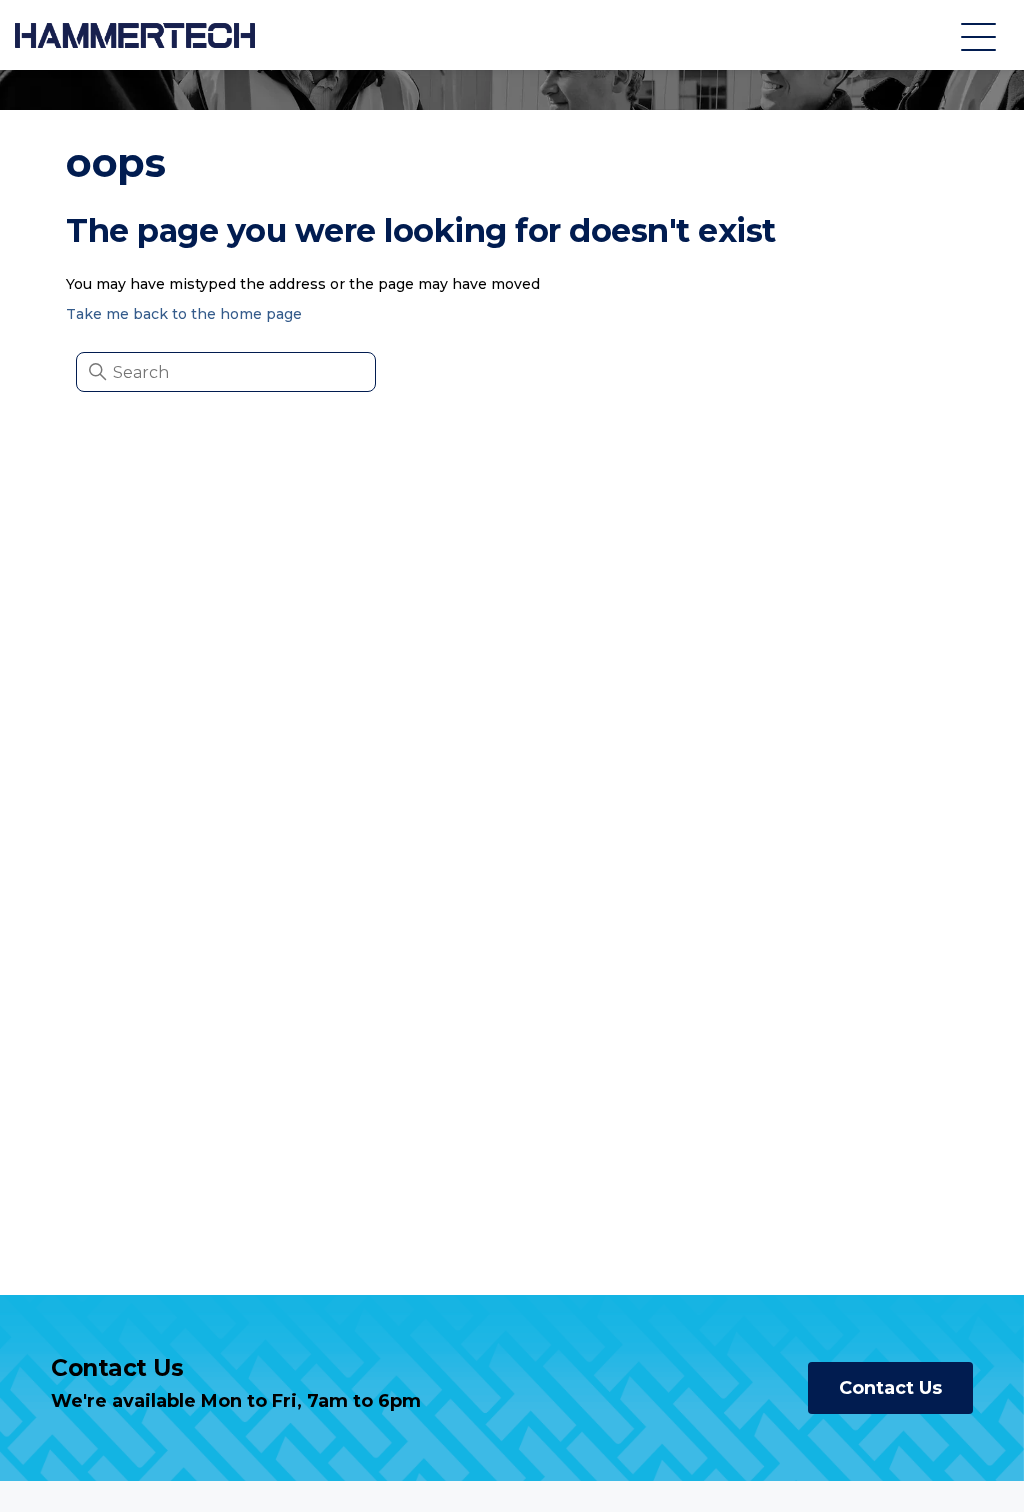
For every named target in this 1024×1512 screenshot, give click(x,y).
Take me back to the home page (184, 314)
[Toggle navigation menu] (978, 35)
